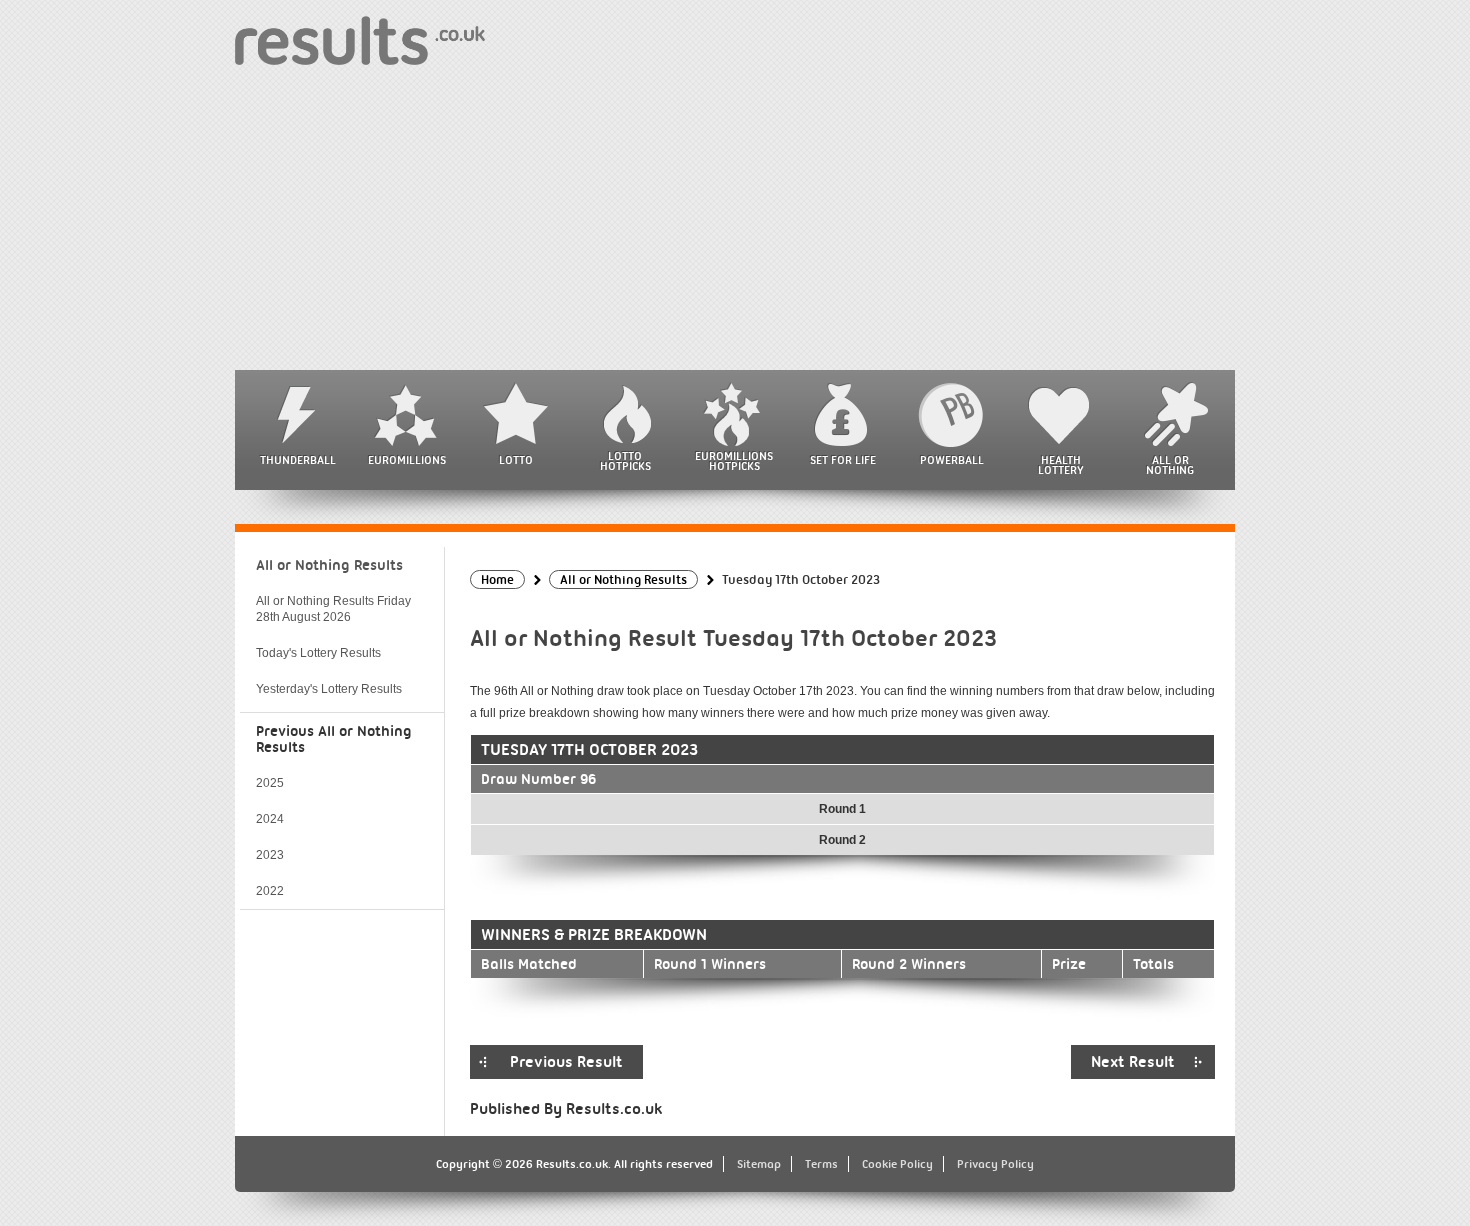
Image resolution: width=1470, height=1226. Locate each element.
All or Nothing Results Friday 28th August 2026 (333, 609)
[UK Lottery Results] (360, 39)
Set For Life (843, 460)
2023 (270, 855)
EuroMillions (407, 460)
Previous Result (566, 1062)
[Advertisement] (735, 220)
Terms (821, 1164)
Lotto (516, 460)
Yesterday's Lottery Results (329, 689)
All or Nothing (1170, 465)
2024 (270, 819)
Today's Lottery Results (318, 653)
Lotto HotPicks (625, 461)
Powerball (952, 460)
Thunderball (298, 460)
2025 (270, 783)
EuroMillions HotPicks (734, 461)
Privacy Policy (995, 1164)
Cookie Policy (897, 1164)
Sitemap (759, 1164)
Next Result (1133, 1062)
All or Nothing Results (329, 565)
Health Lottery (1061, 465)
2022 (270, 891)
